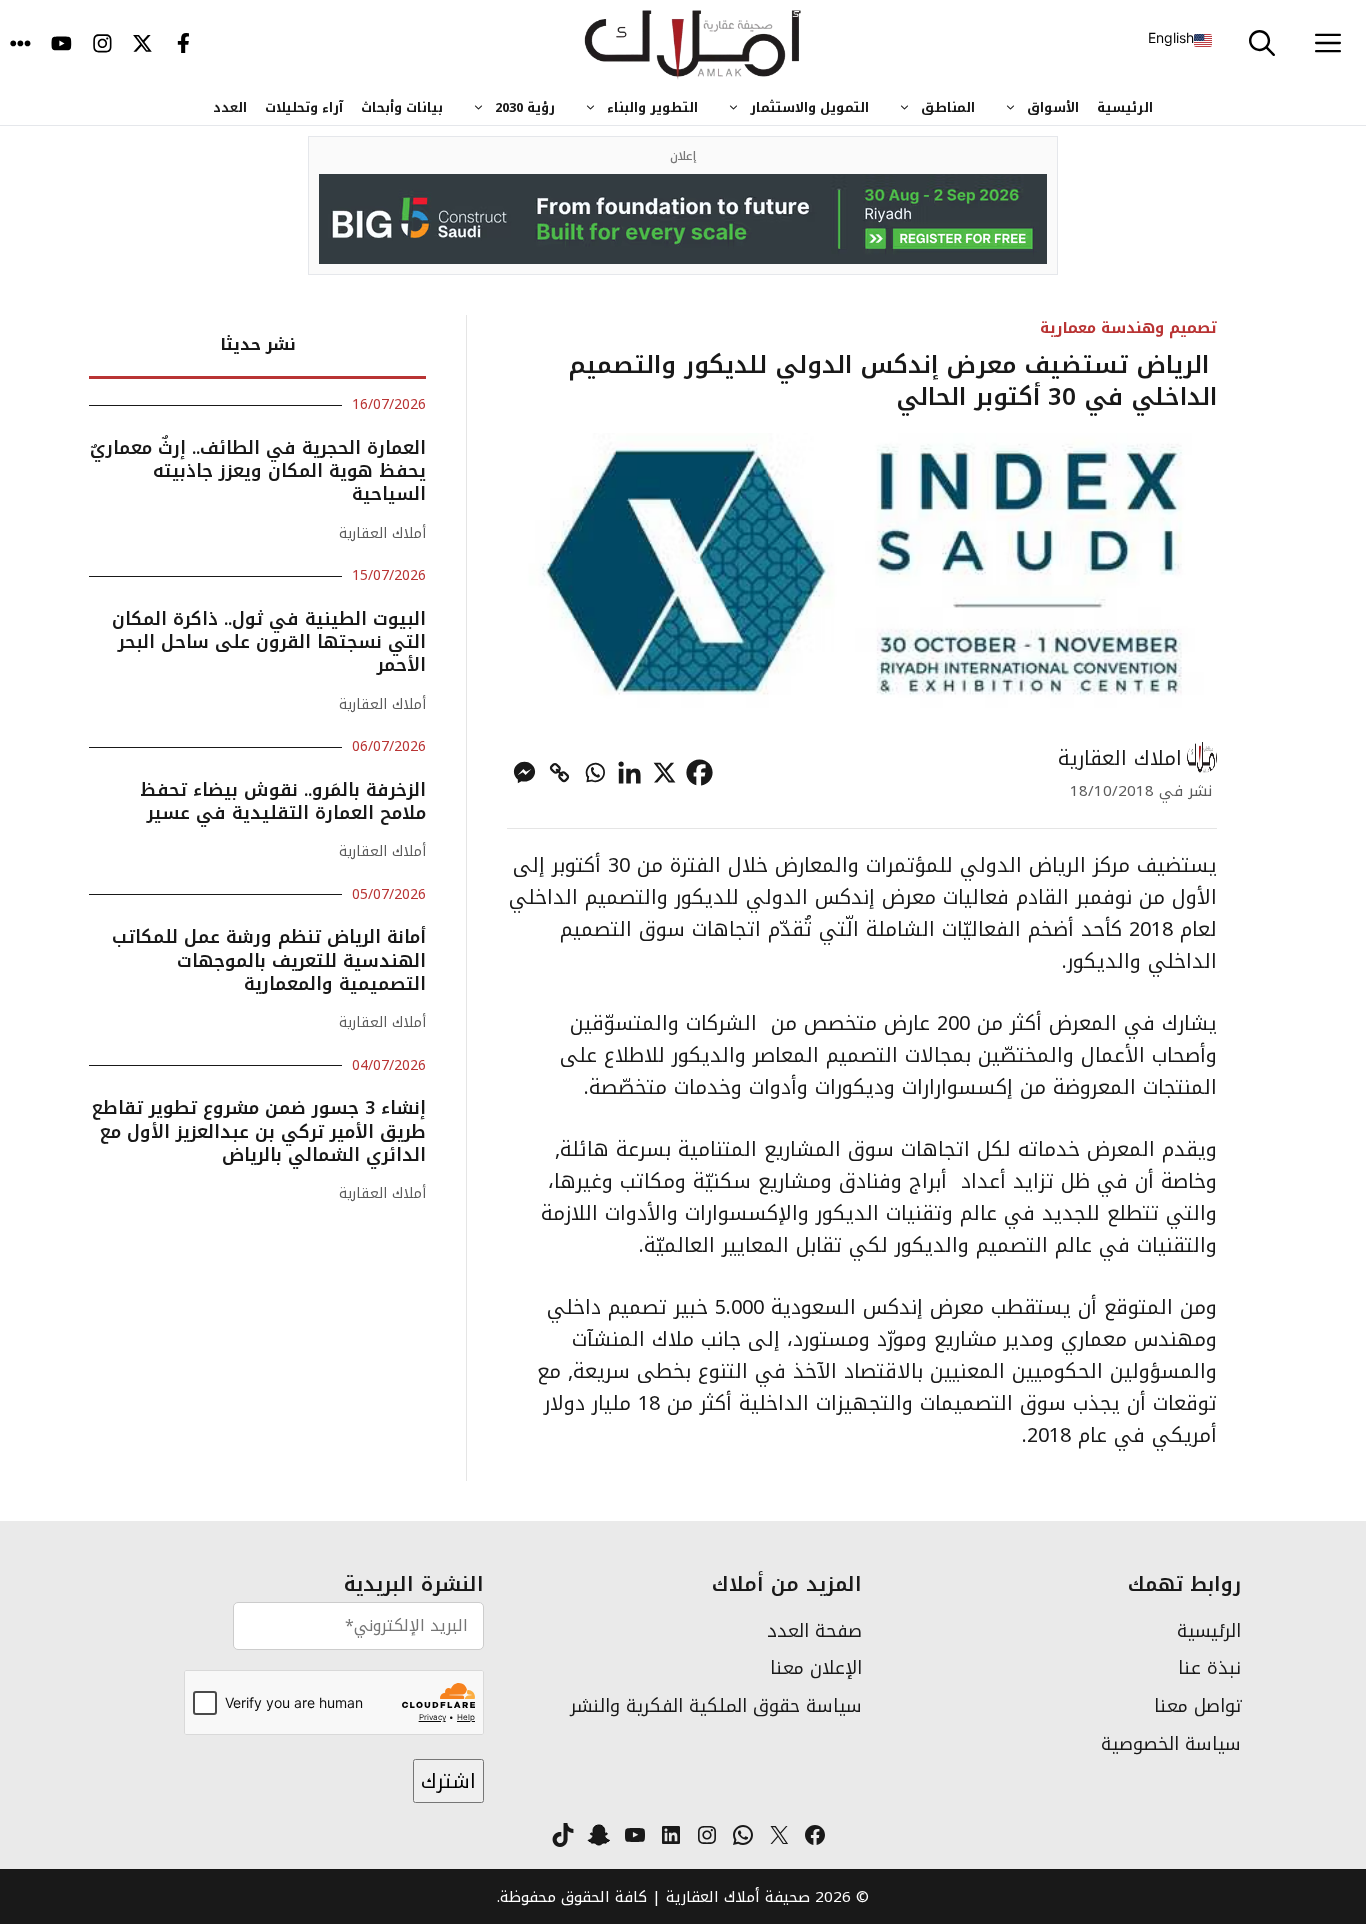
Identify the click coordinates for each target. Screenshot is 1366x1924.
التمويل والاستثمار (809, 107)
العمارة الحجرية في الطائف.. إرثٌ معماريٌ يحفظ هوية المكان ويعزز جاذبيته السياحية (258, 471)
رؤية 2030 (525, 107)
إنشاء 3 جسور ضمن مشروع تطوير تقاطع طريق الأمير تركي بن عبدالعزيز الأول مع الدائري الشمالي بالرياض (259, 1131)
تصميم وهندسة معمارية (1128, 327)
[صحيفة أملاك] (693, 45)
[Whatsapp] (594, 772)
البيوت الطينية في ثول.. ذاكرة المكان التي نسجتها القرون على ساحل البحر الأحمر (269, 642)
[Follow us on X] (142, 45)
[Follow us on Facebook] (183, 45)
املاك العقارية (1120, 758)
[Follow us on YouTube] (61, 45)
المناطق (948, 107)
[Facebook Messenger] (524, 772)
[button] (1262, 45)
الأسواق (1053, 107)
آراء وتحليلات (304, 107)
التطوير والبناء (652, 107)
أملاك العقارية (382, 533)
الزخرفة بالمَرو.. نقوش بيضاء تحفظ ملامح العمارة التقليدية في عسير (283, 801)
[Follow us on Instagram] (102, 45)
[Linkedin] (629, 772)
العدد (230, 107)
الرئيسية (1125, 107)
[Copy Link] (559, 772)
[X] (664, 772)
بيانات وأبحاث (402, 107)
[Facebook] (699, 772)
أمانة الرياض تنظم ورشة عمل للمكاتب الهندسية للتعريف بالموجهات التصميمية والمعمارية (269, 960)
